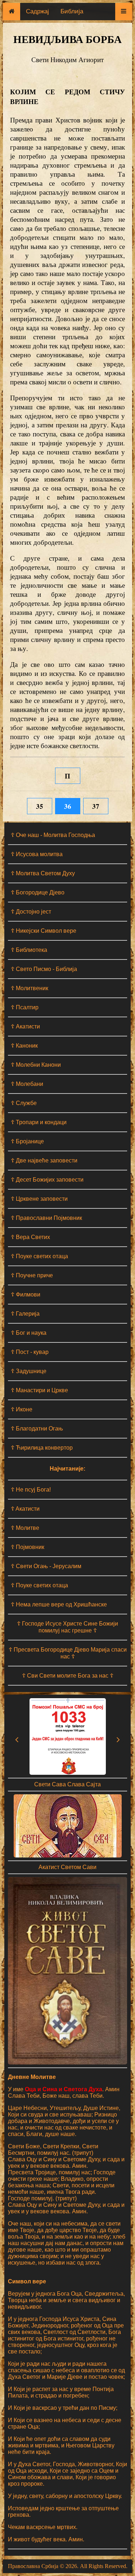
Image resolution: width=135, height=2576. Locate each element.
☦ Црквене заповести (39, 1199)
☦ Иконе (22, 1409)
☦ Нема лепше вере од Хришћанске (59, 1604)
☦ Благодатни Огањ (37, 1429)
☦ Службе (24, 1103)
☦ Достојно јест (31, 912)
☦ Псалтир (25, 1007)
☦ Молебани (27, 1084)
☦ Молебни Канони (36, 1065)
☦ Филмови (26, 1295)
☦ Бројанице (27, 1141)
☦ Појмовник (28, 1547)
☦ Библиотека (29, 950)
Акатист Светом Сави (67, 1867)
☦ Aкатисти (25, 1509)
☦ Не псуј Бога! (31, 1490)
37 (96, 806)
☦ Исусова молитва (37, 854)
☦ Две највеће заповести (44, 1160)
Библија (72, 11)
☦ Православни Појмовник (46, 1218)
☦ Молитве (25, 1528)
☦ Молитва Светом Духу (43, 873)
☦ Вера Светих (30, 1237)
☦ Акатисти (25, 1026)
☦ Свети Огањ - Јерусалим (46, 1566)
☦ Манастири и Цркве (39, 1390)
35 (40, 806)
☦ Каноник (24, 1046)
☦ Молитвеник (30, 988)
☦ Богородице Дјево (38, 892)
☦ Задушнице (29, 1371)
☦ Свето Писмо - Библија (44, 969)
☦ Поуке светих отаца (39, 1256)
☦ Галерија (25, 1314)
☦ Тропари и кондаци (39, 1122)
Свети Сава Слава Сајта (67, 1784)
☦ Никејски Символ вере (44, 931)
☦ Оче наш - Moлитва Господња (53, 835)
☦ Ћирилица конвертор (42, 1448)
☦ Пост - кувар (30, 1352)
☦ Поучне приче (32, 1275)
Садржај (37, 11)
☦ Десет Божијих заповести (47, 1180)
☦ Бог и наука (29, 1333)
